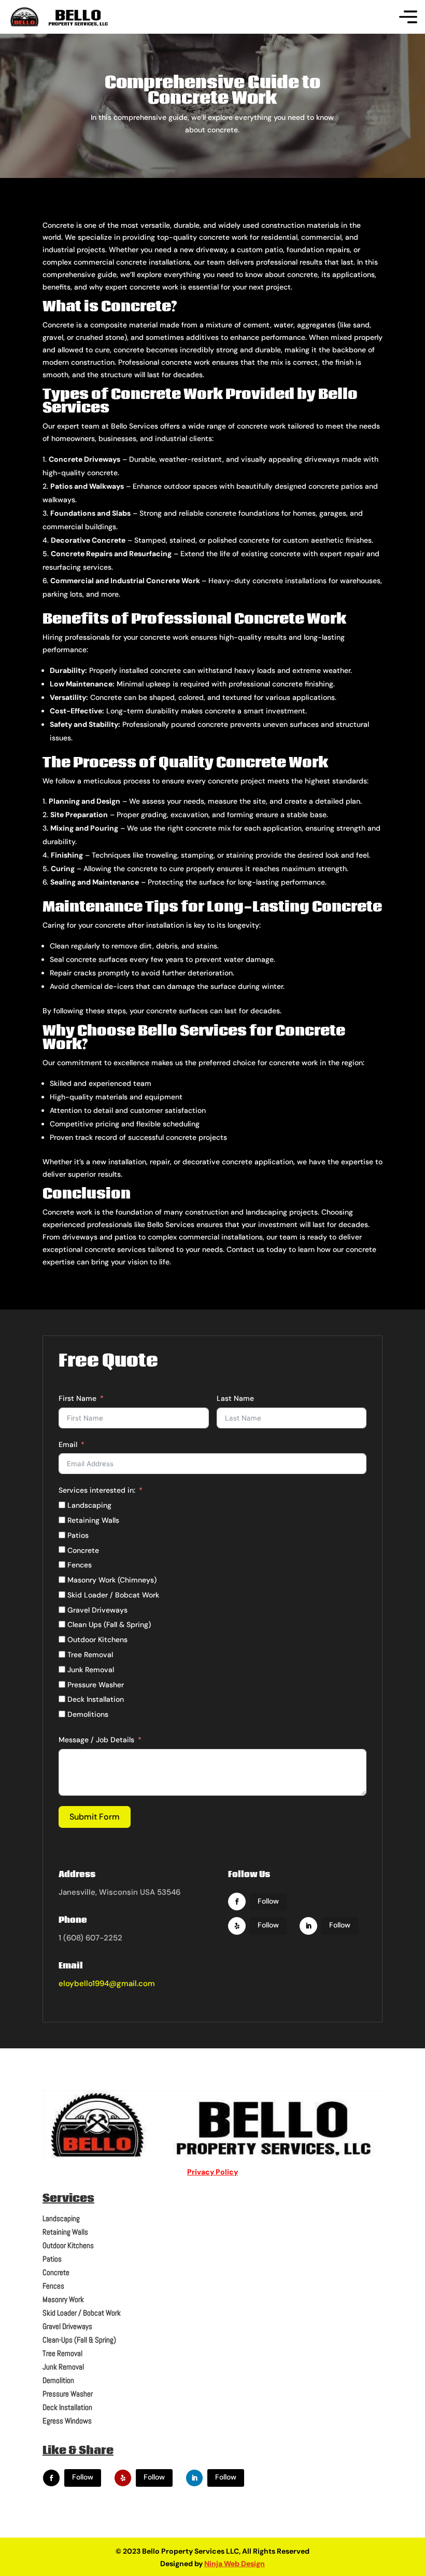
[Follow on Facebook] (237, 1902)
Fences (53, 2286)
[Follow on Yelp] (237, 1926)
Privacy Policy (212, 2172)
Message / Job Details (96, 1740)
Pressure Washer (68, 2394)
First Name (77, 1398)
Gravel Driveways (67, 2326)
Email (68, 1444)
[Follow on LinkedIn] (308, 1926)
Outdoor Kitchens (68, 2245)
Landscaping (61, 2218)
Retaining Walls (65, 2232)
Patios (52, 2259)
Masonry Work (63, 2299)
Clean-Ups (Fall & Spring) (79, 2340)
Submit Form (95, 1817)
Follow (268, 1901)
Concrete (56, 2272)
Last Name (235, 1398)
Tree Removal (62, 2353)
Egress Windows (67, 2421)
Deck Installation (67, 2407)
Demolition (58, 2380)
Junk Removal (63, 2367)
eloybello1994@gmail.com (107, 1983)
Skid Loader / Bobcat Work (82, 2313)
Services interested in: (97, 1490)
